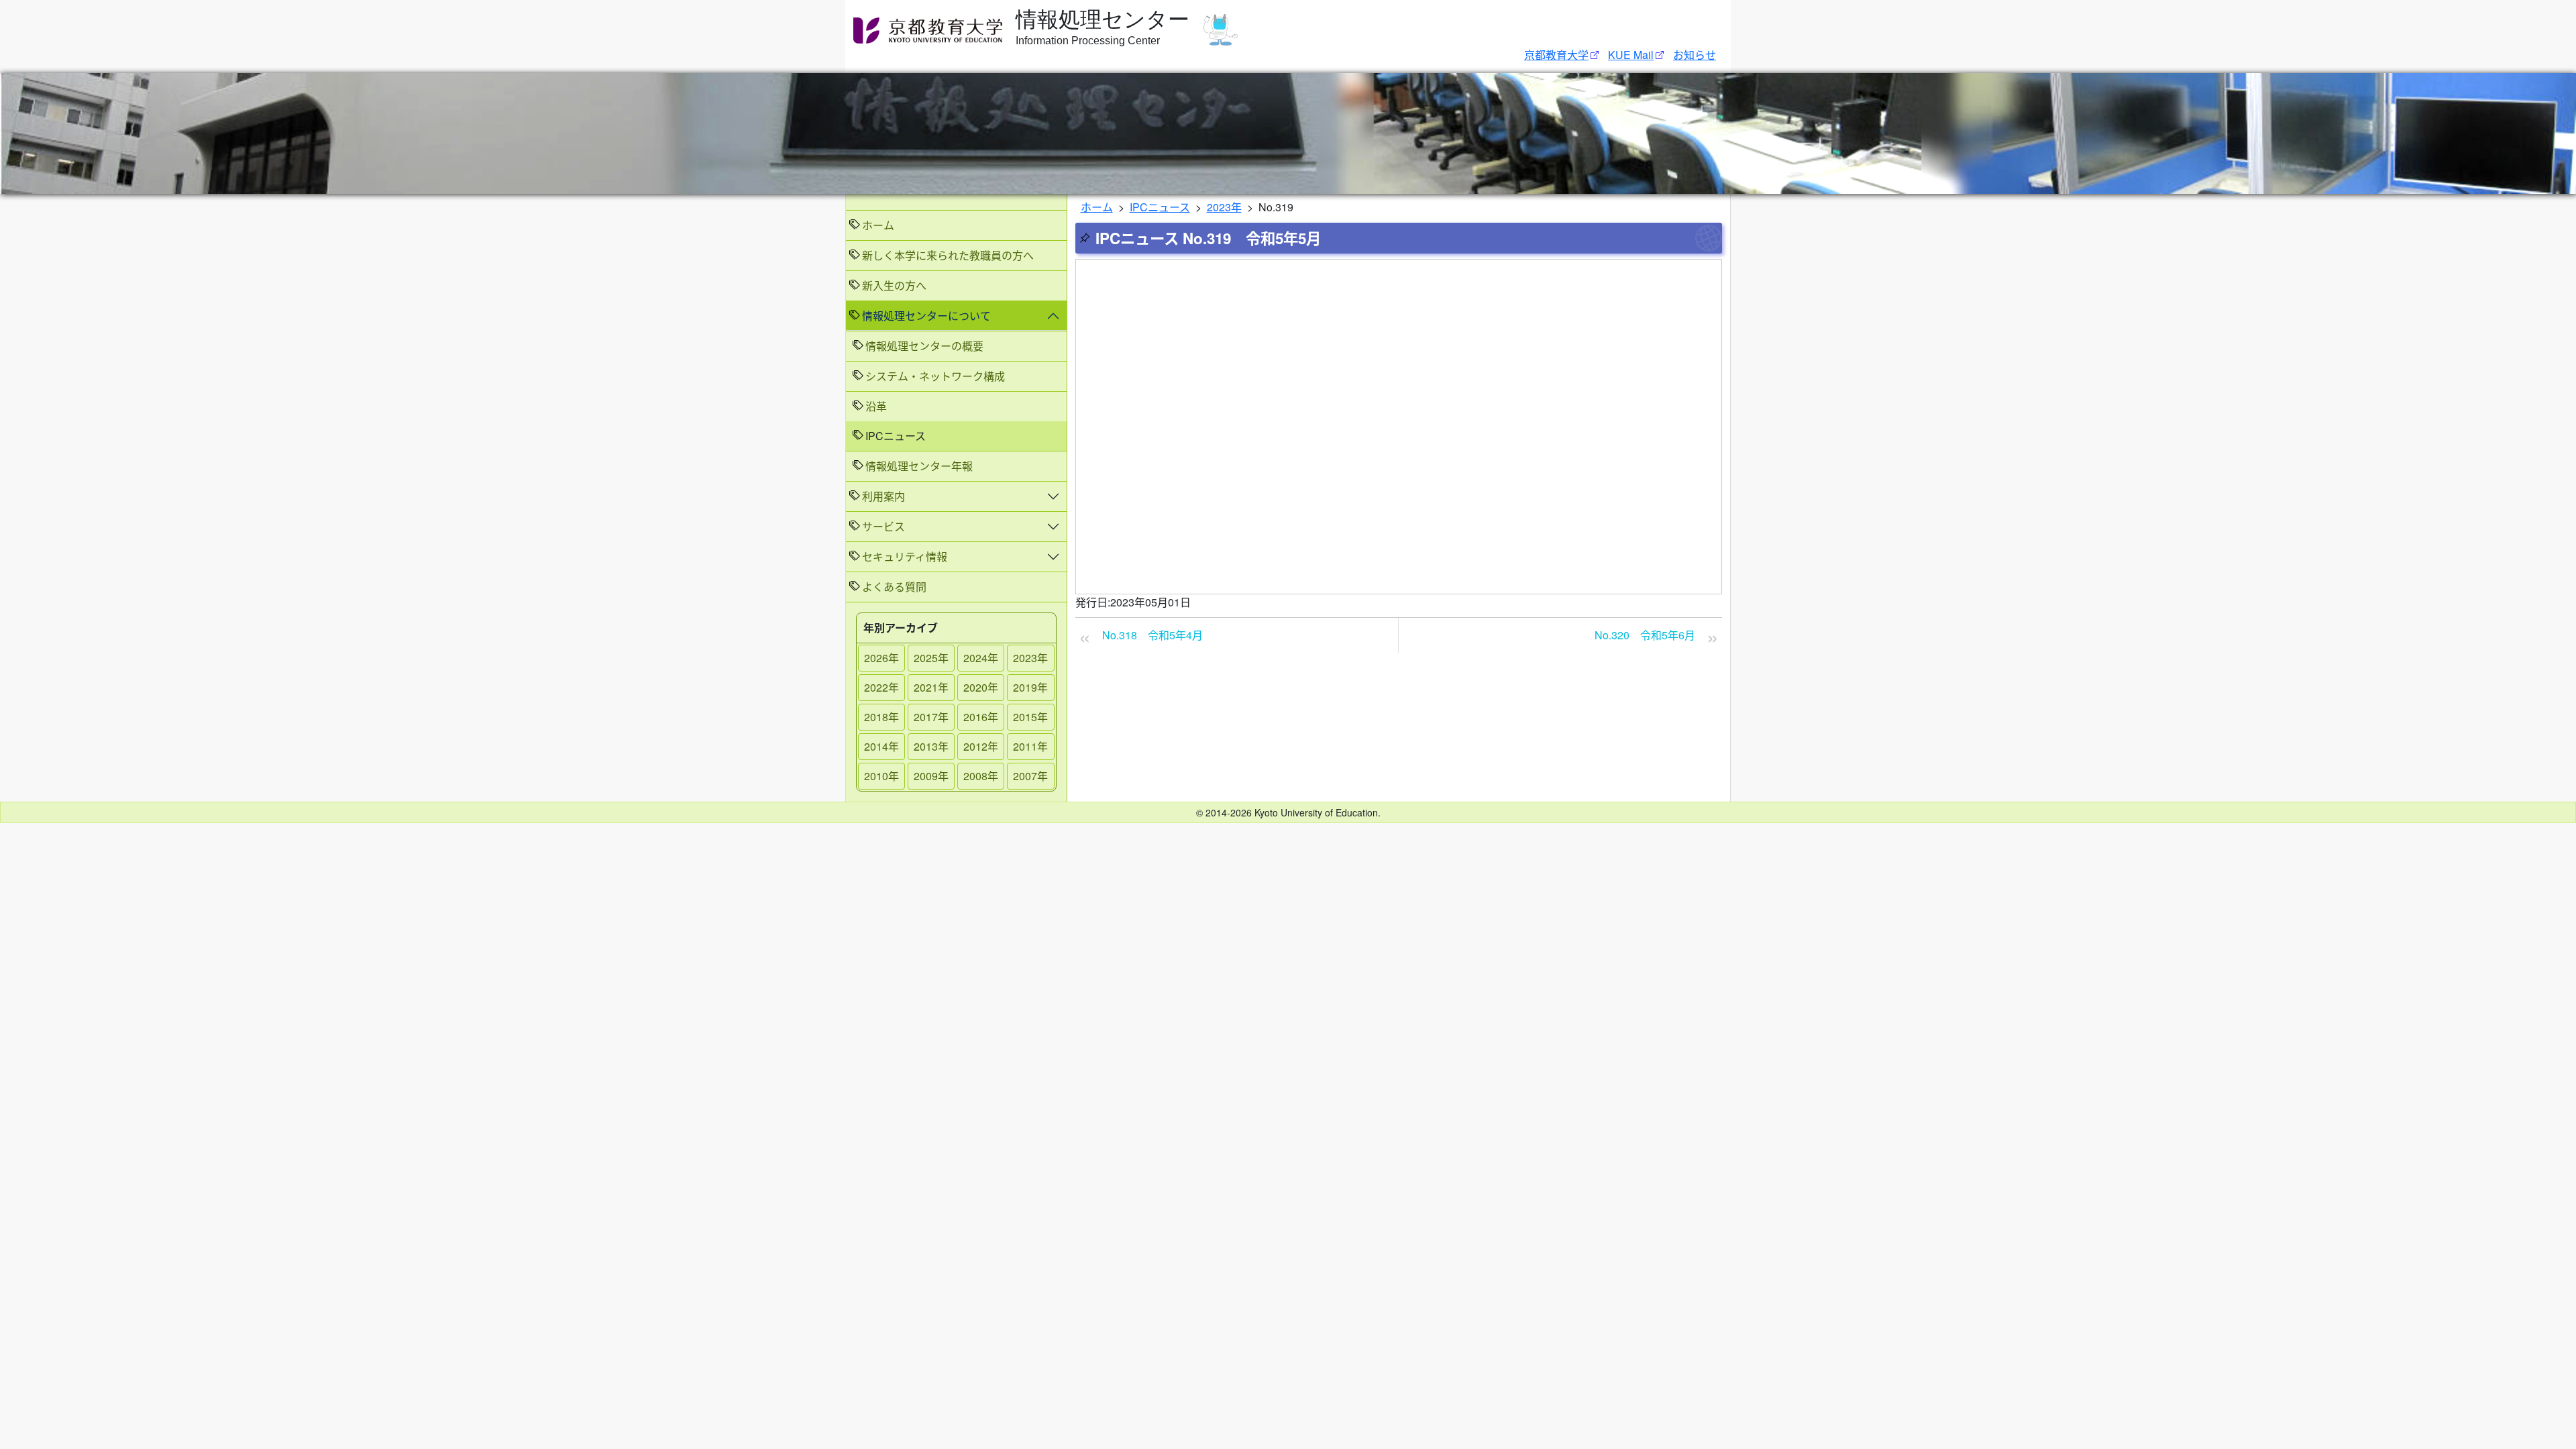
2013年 (931, 746)
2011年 (1030, 746)
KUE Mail (1631, 55)
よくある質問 (894, 587)
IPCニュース (1160, 207)
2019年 (1030, 687)
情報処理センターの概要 (924, 346)
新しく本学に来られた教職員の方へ (948, 255)
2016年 (981, 717)
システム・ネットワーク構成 (935, 376)
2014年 (881, 746)
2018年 (881, 717)
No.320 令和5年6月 (1645, 635)
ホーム (878, 225)
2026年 (881, 658)
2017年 (931, 717)
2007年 (1030, 776)
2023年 (1030, 658)
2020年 (981, 687)
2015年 (1030, 717)
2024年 (981, 658)
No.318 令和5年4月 (1152, 635)
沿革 (876, 406)
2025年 (931, 658)
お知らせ (1695, 55)
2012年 (981, 746)
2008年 (981, 776)
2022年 (881, 687)
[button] (956, 316)
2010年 (881, 776)
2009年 (931, 776)
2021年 (931, 687)
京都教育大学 (1556, 55)
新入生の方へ (894, 285)
